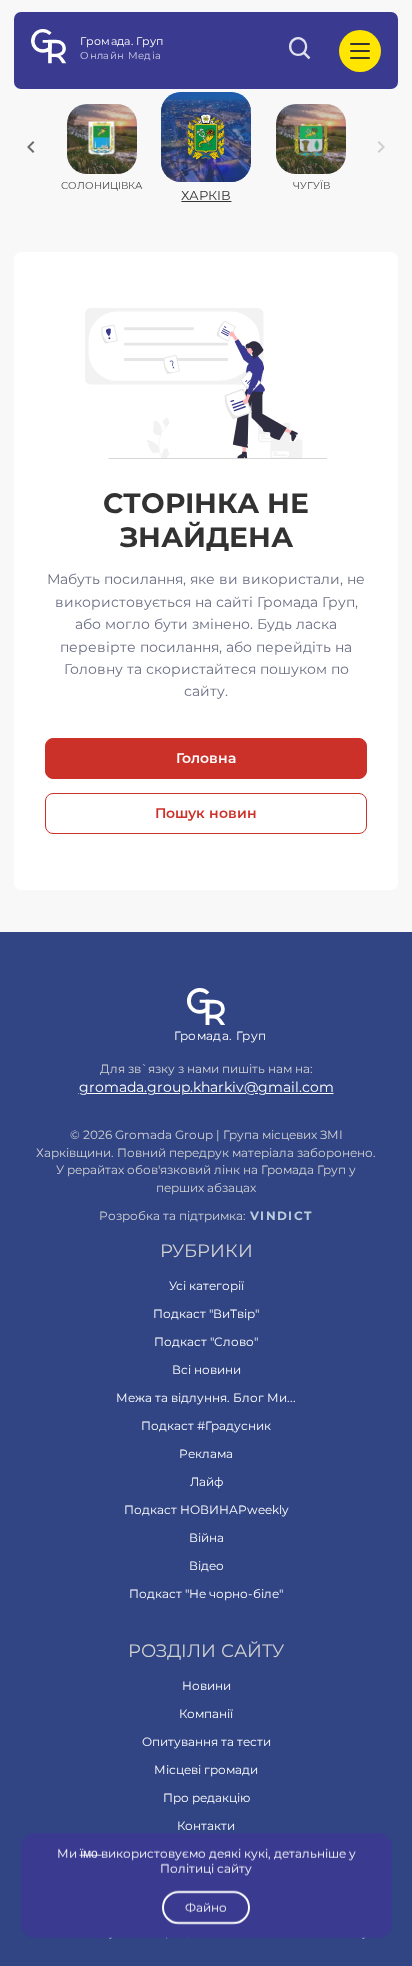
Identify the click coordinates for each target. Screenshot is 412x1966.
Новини (206, 1685)
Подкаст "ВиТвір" (206, 1313)
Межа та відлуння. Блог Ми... (206, 1397)
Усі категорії (206, 1285)
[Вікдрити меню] (360, 51)
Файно (206, 1907)
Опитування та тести (206, 1741)
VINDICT (281, 1216)
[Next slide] (381, 147)
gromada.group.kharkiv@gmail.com (206, 1087)
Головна (206, 758)
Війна (206, 1537)
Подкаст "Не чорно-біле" (206, 1593)
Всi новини (206, 1369)
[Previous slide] (31, 147)
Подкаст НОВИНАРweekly (206, 1509)
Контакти (206, 1825)
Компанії (206, 1713)
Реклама (206, 1453)
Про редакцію (206, 1797)
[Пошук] (301, 51)
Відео (206, 1565)
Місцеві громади (206, 1769)
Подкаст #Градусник (206, 1425)
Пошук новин (206, 813)
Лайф (206, 1481)
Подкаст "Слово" (206, 1341)
